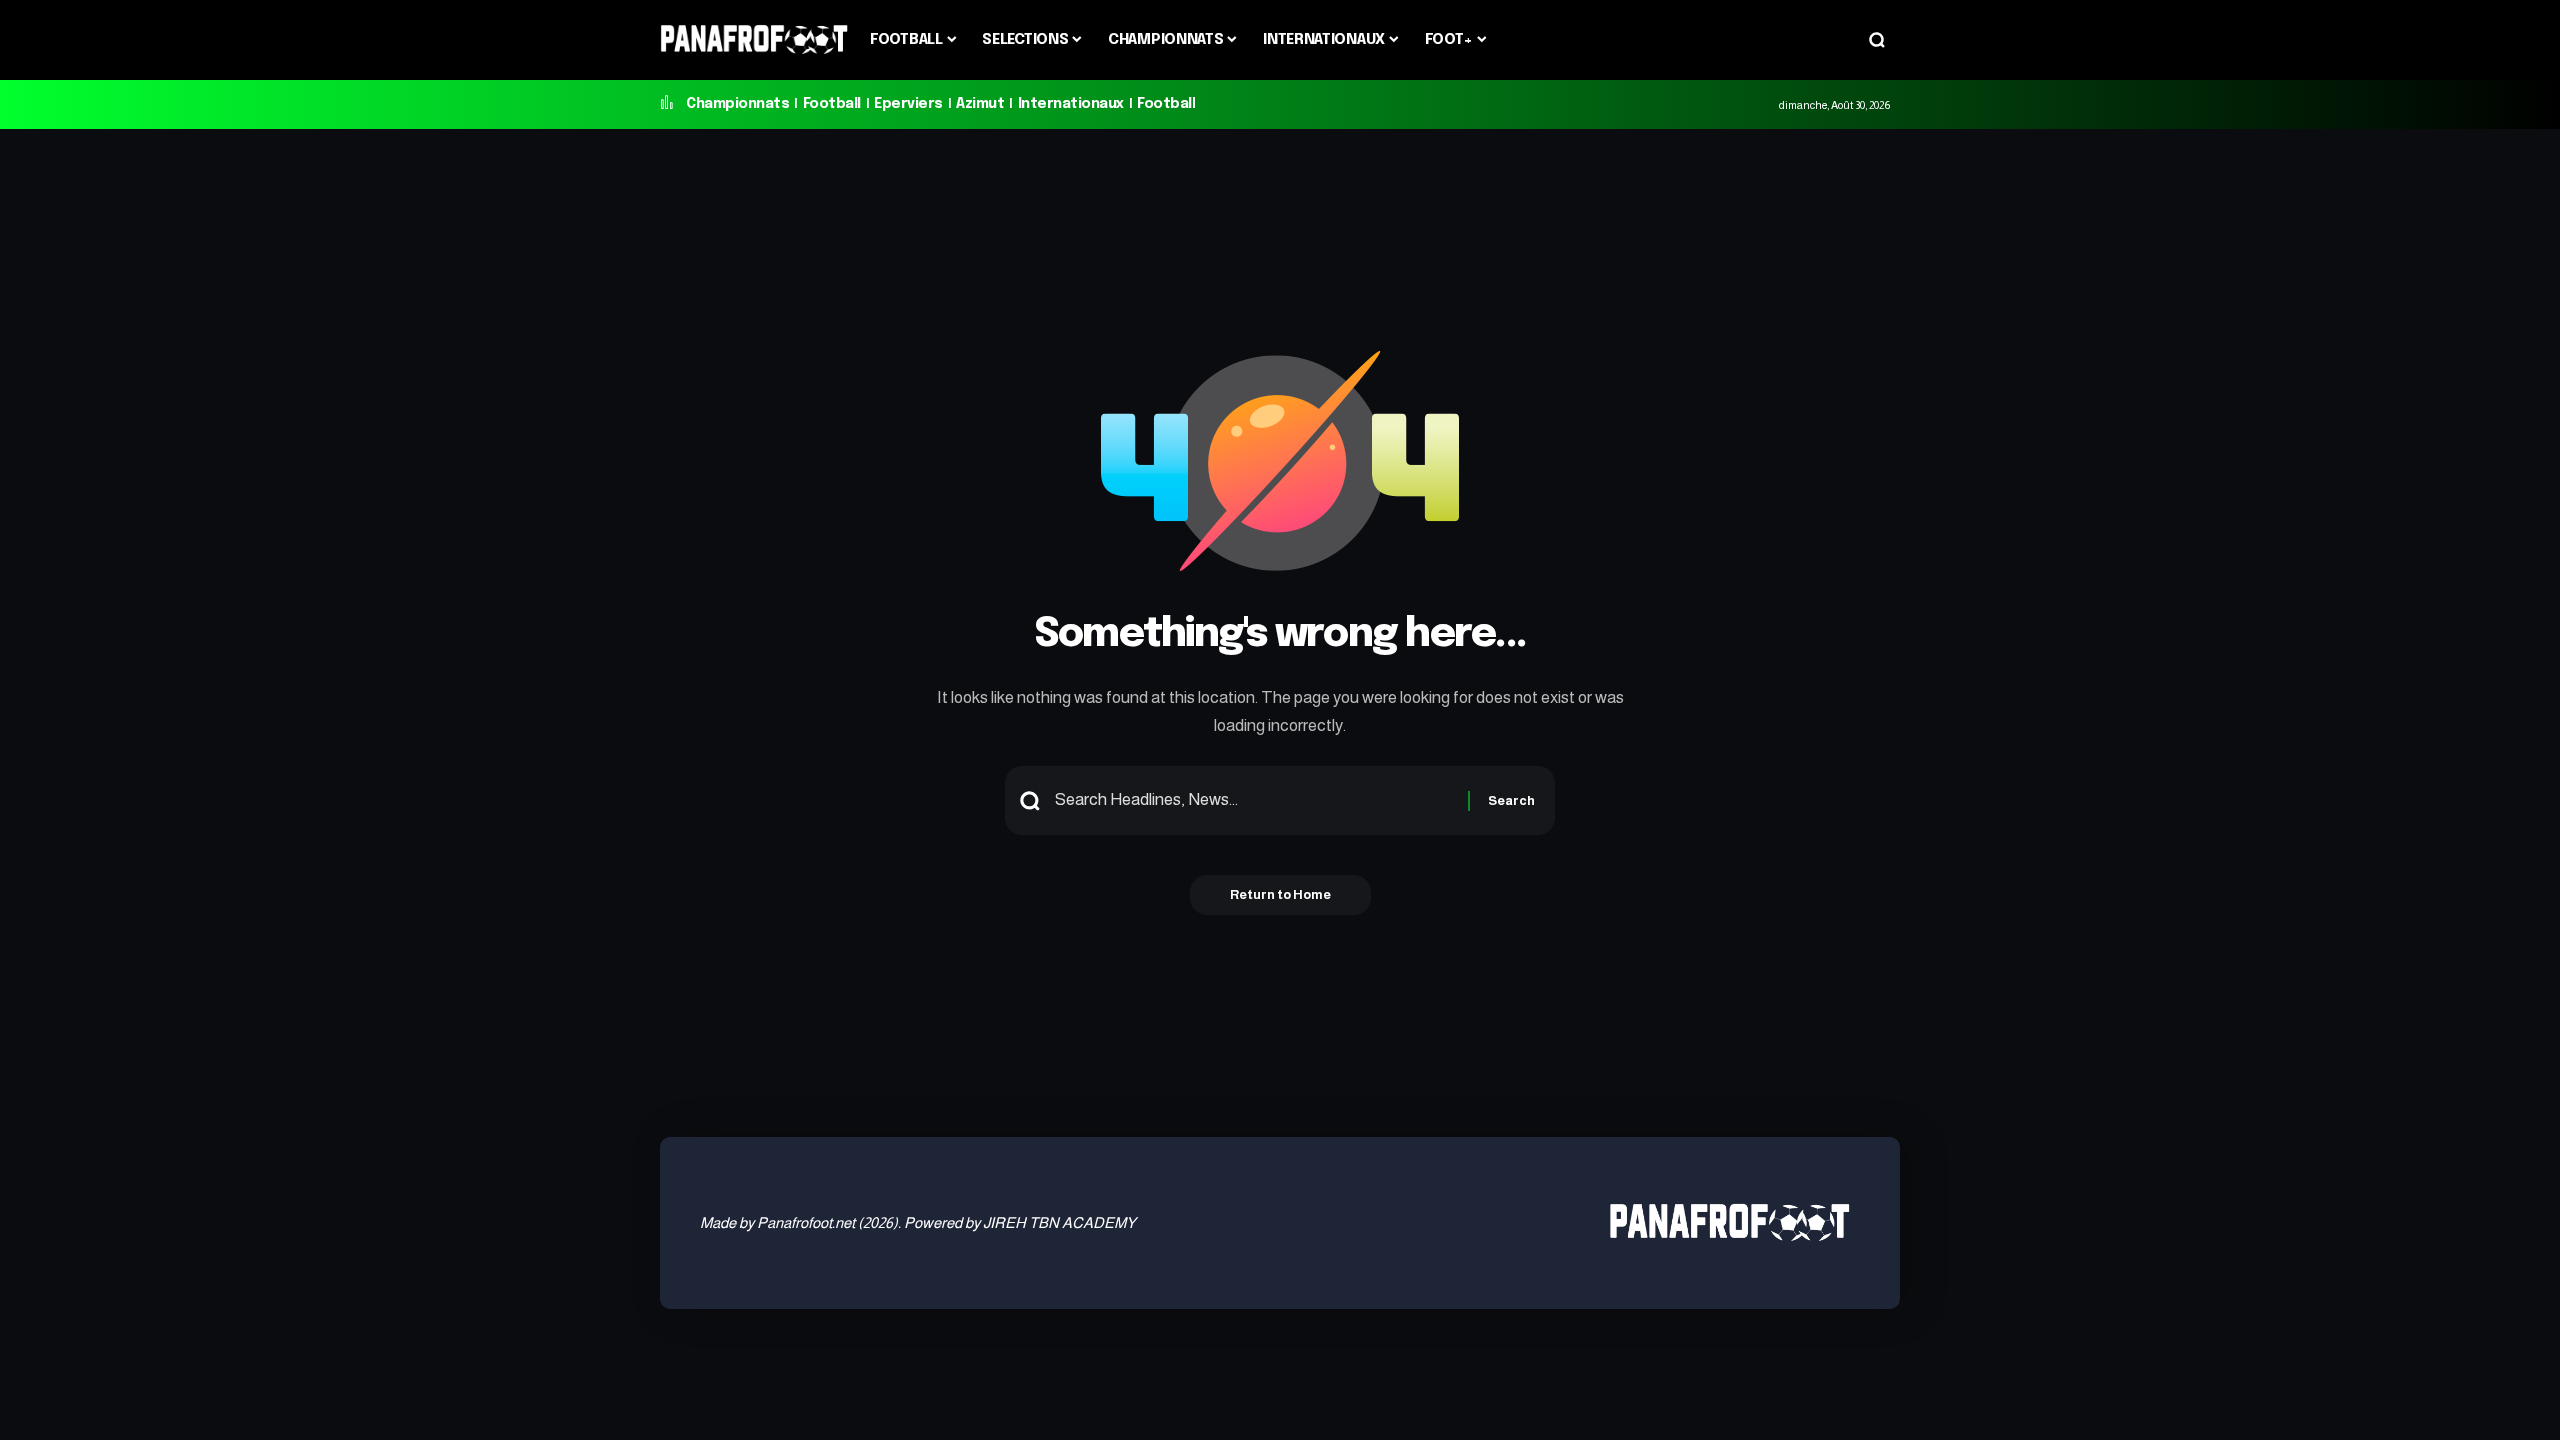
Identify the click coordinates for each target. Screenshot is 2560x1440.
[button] (1877, 40)
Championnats (737, 104)
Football (832, 104)
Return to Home (1280, 894)
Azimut (980, 104)
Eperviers (908, 104)
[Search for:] (1254, 800)
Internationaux (1071, 104)
